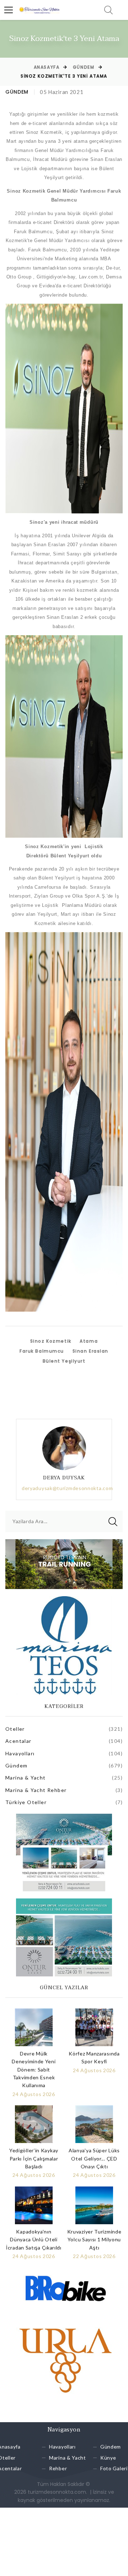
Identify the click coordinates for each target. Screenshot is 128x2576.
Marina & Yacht (26, 1778)
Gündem (84, 67)
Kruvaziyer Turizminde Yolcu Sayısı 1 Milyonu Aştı (94, 2240)
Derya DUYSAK (64, 1478)
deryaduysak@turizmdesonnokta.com (67, 1488)
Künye (108, 2458)
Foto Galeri (114, 2469)
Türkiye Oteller (26, 1802)
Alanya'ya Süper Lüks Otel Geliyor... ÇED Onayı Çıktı (94, 2158)
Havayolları (20, 1753)
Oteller (15, 1729)
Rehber (58, 2469)
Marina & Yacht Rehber (36, 1790)
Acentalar (18, 1741)
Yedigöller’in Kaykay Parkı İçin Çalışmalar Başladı (34, 2158)
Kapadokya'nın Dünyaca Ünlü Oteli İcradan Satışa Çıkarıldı (34, 2240)
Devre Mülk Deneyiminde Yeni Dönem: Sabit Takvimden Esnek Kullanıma (34, 2070)
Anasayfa (47, 67)
